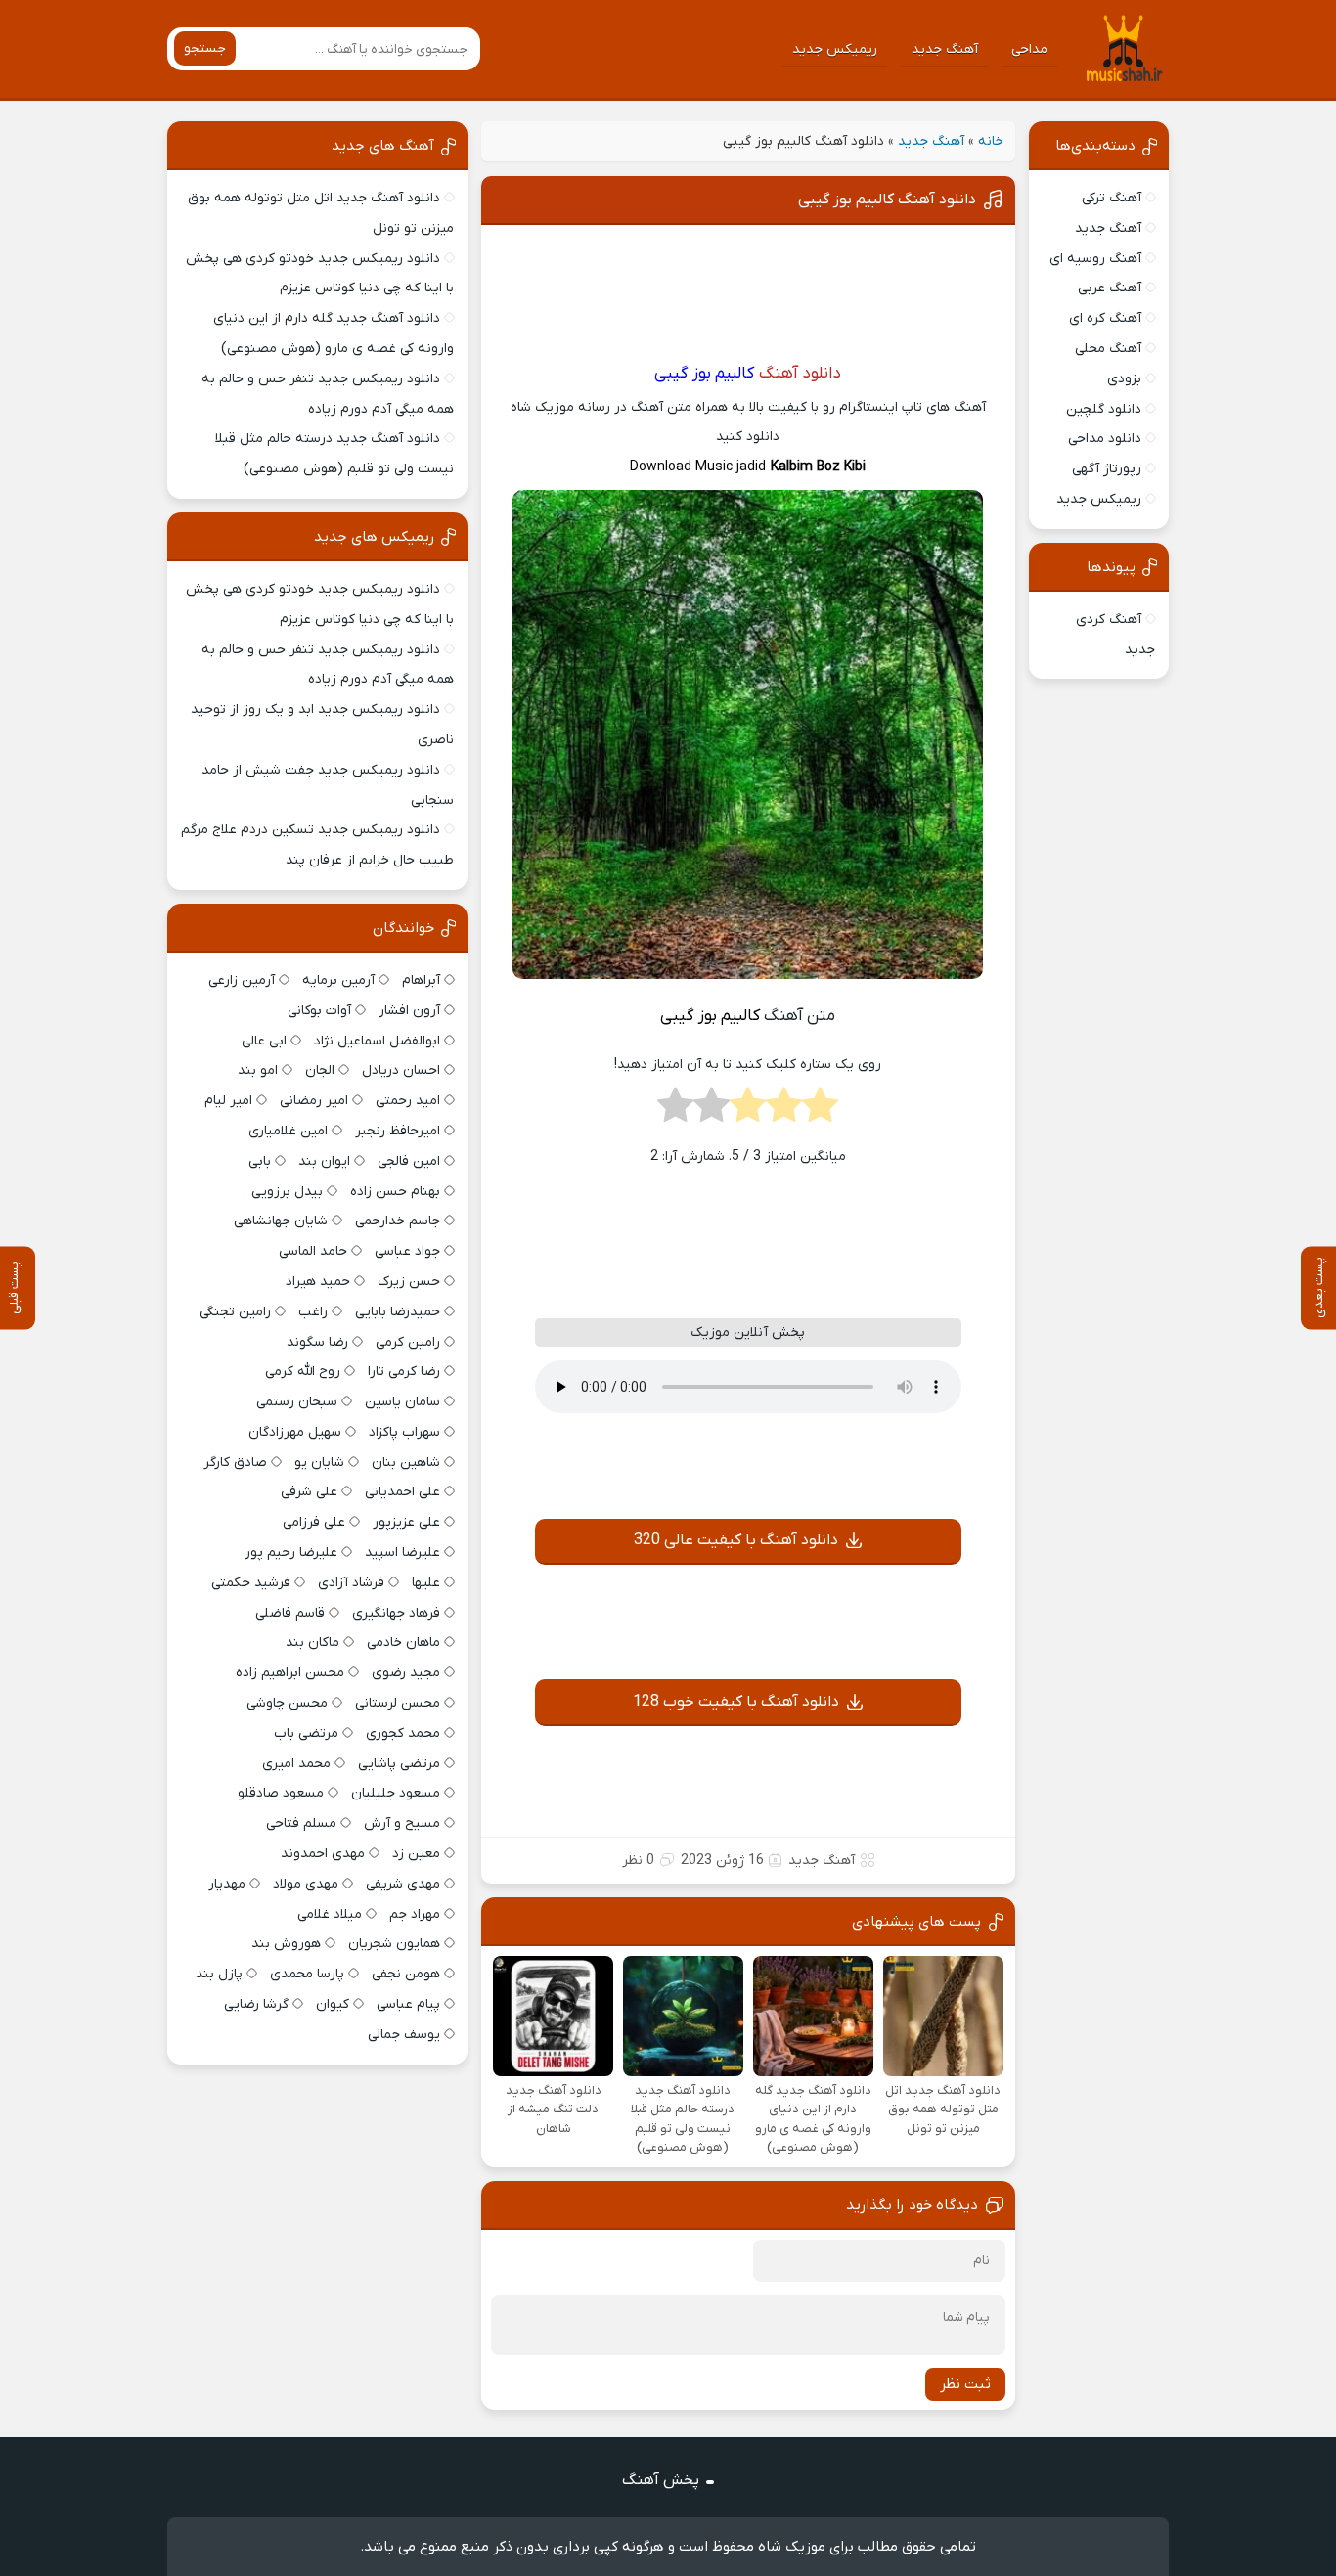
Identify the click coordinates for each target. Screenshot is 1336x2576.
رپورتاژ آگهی (1107, 469)
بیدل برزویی (287, 1192)
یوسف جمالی (404, 2035)
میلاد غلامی (330, 1914)
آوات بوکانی (319, 1011)
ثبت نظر (965, 2384)
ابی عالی (264, 1041)
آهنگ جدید (945, 49)
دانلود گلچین (1104, 409)
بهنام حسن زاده (395, 1192)
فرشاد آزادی (351, 1583)
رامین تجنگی (235, 1312)
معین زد (416, 1854)
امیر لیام (228, 1101)
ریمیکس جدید (835, 49)
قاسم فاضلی (290, 1613)
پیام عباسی (408, 2004)
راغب (313, 1312)
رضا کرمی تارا (404, 1372)
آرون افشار (409, 1011)
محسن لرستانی (398, 1703)
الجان (320, 1070)
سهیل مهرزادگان (295, 1432)
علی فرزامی (314, 1522)
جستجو (205, 48)
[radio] (820, 1111)
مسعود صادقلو (281, 1793)
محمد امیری (296, 1764)
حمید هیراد (318, 1282)
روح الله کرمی (303, 1372)
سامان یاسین (402, 1402)
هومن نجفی (406, 1974)
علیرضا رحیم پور (291, 1553)
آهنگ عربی (1110, 288)
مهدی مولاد (306, 1884)
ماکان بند (312, 1643)
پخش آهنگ (661, 2480)
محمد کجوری (403, 1733)
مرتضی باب (306, 1733)
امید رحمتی (408, 1101)
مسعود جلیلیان (396, 1793)
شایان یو (319, 1463)
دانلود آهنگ (800, 374)
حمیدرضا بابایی (398, 1312)
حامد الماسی (313, 1251)
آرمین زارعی (242, 980)
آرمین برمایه (338, 980)
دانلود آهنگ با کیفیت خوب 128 (736, 1702)
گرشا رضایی (256, 2004)
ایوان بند (324, 1161)
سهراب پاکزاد (404, 1432)
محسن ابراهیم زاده (290, 1673)
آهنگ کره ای (1105, 318)
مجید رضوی (406, 1673)
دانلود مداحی (1105, 439)
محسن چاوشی (287, 1703)
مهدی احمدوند (323, 1854)
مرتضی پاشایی (399, 1764)
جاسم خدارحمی (398, 1221)
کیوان (333, 2004)
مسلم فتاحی (301, 1823)
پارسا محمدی (307, 1974)
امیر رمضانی (314, 1101)
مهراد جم (415, 1914)
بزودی (1124, 379)
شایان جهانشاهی (281, 1221)
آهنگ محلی (1108, 349)
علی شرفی (309, 1492)
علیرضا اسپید (402, 1553)
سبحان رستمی (297, 1402)
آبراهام (421, 980)
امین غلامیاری (288, 1131)
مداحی (1029, 49)
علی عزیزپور (406, 1522)
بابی (260, 1161)
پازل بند (219, 1974)
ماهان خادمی (403, 1643)
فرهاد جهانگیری (396, 1613)
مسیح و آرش (402, 1823)
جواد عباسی (407, 1251)
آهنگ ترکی (1112, 198)
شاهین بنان (406, 1463)
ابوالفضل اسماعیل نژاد (377, 1041)
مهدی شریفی (403, 1884)
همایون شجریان (394, 1944)
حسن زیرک (409, 1282)
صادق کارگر (235, 1463)
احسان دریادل (401, 1070)
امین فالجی (409, 1161)
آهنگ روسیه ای (1095, 259)
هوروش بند (286, 1944)
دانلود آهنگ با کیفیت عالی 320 (736, 1540)
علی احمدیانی (402, 1492)
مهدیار (227, 1884)
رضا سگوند (317, 1342)
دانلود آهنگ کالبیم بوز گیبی (887, 200)
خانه (991, 141)
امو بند (258, 1070)
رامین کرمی (408, 1342)
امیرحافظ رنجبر (398, 1131)
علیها (426, 1583)
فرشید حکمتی (251, 1583)
